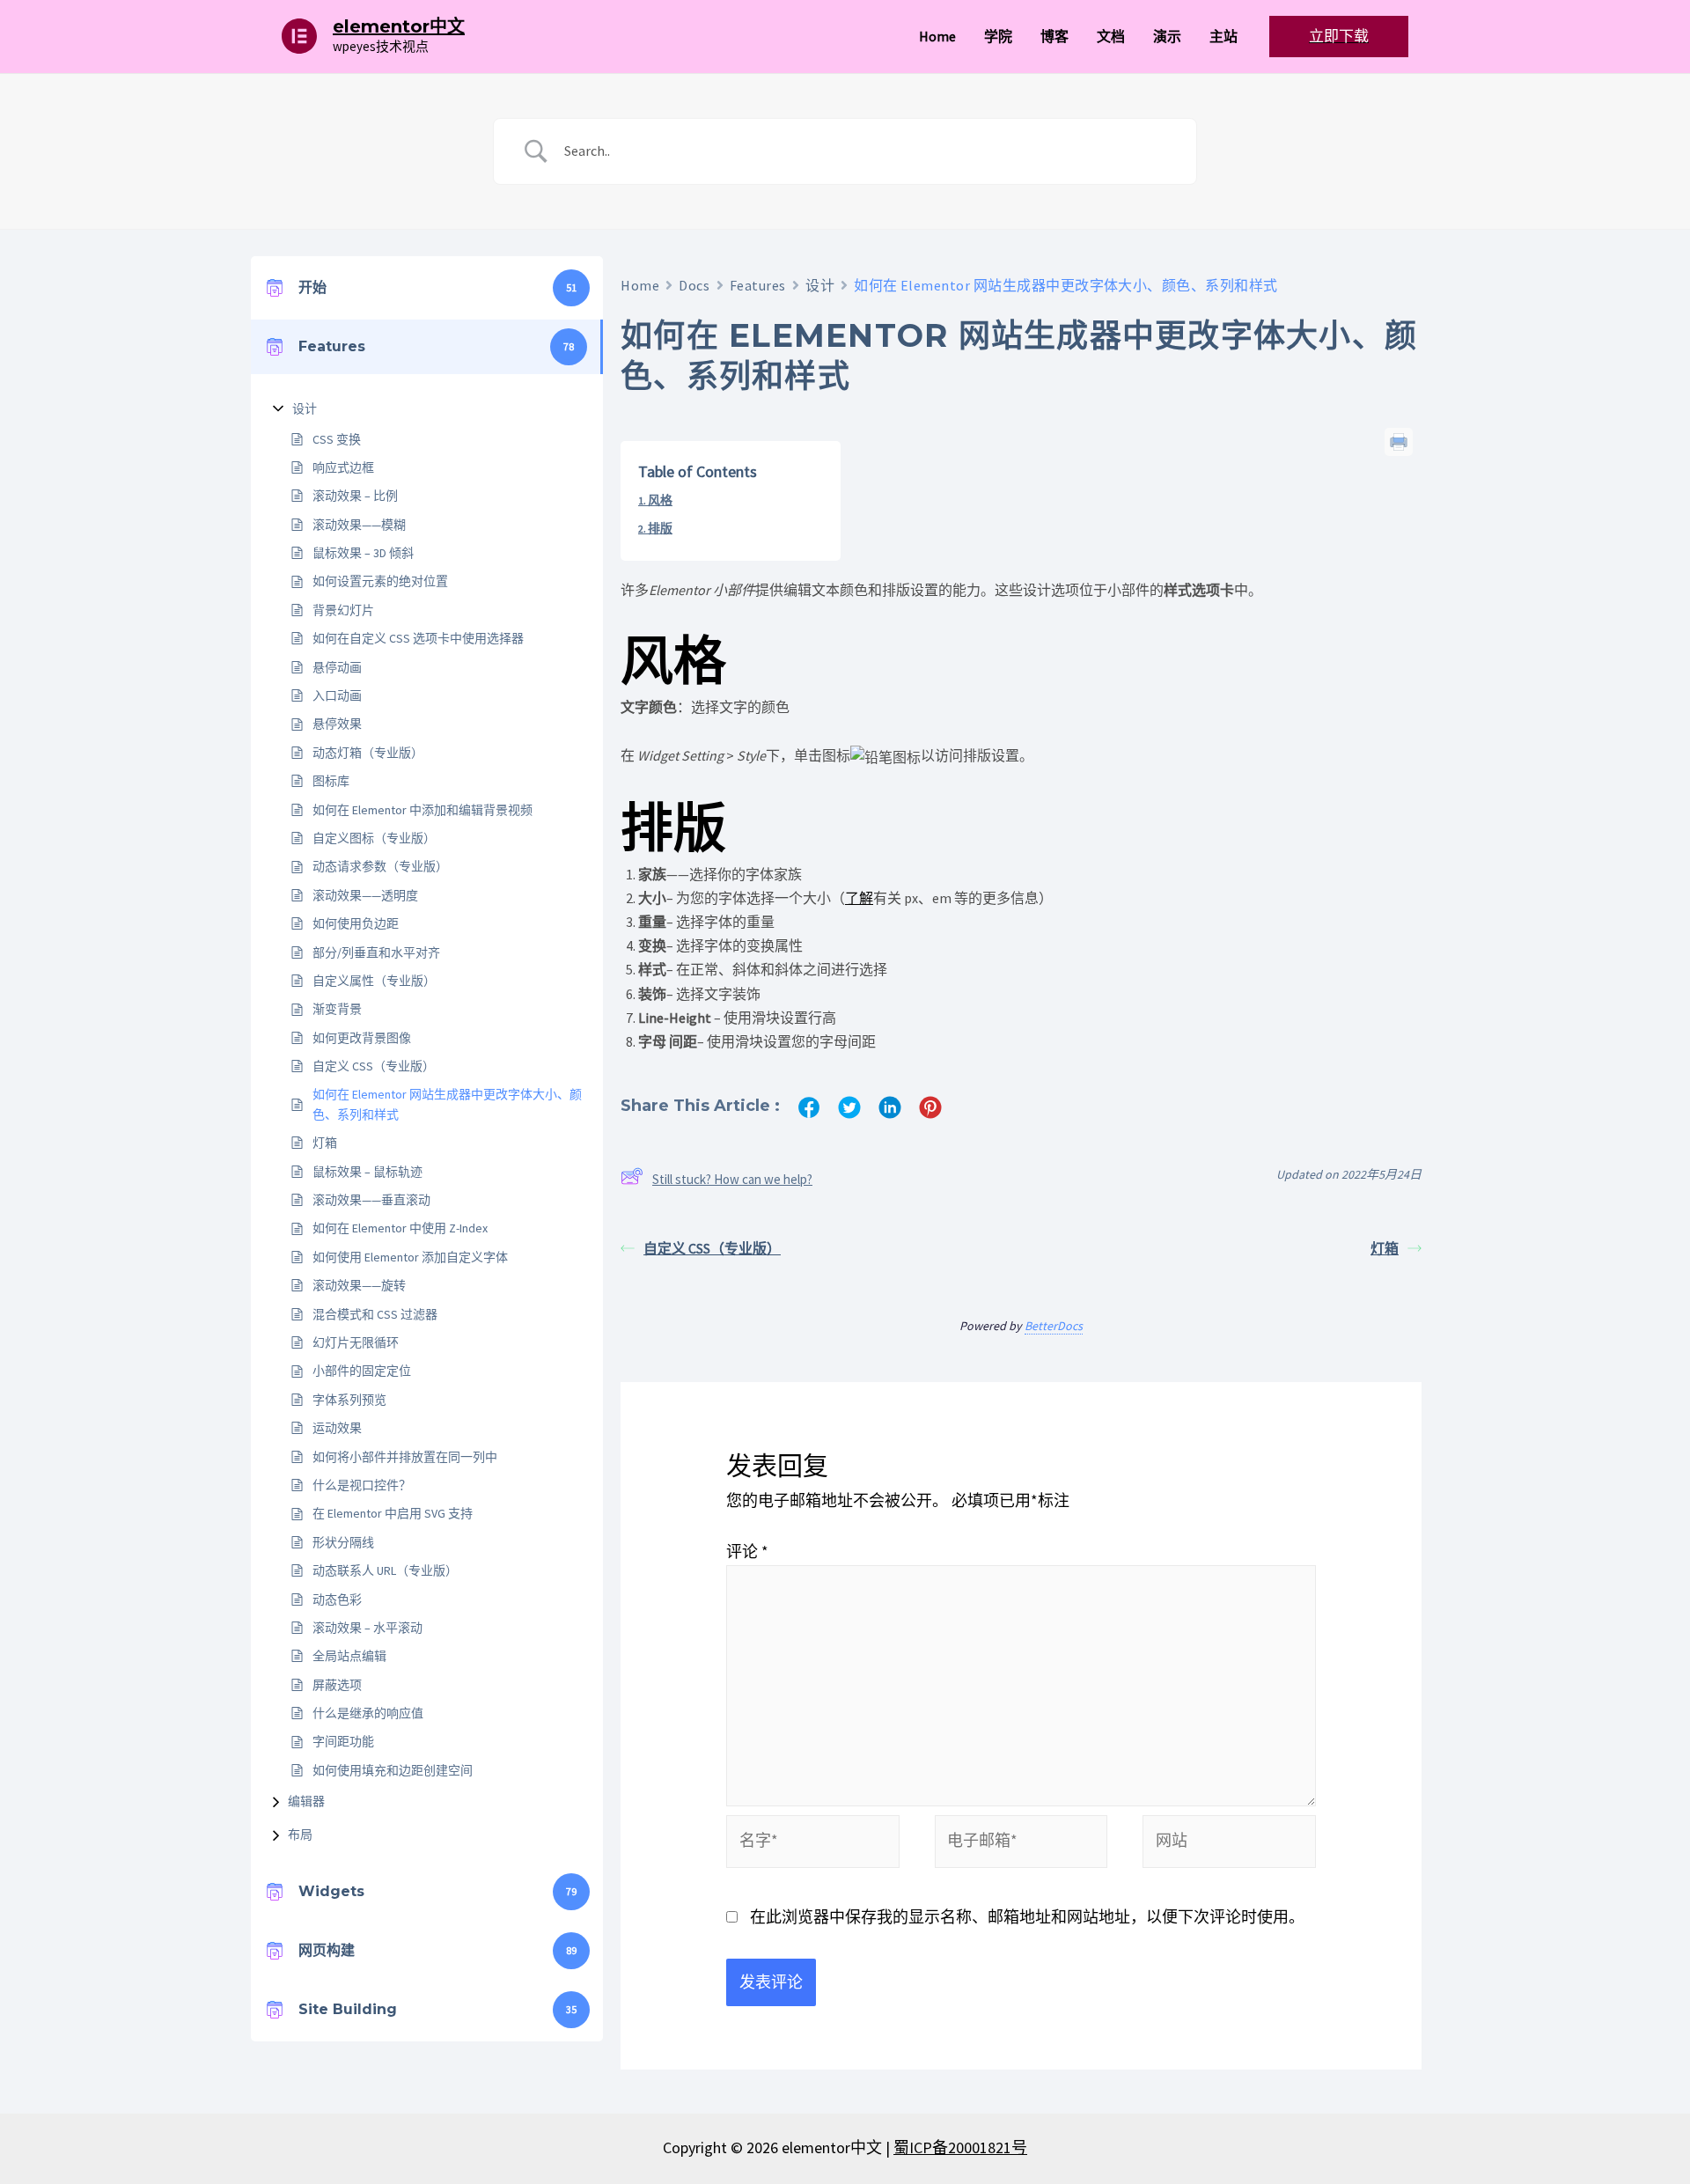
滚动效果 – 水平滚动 (367, 1628)
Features (758, 285)
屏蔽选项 (337, 1685)
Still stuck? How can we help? (732, 1179)
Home (640, 285)
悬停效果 (337, 724)
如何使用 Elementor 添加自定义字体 (410, 1257)
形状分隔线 (343, 1542)
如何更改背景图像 (362, 1038)
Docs (694, 285)
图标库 (331, 781)
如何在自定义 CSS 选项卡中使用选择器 (418, 638)
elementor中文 (399, 26)
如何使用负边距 (356, 923)
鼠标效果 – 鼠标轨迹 (367, 1172)
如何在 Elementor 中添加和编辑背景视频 (422, 810)
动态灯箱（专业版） (368, 753)
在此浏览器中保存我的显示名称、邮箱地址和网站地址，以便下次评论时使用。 (1027, 1917)
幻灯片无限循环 (356, 1342)
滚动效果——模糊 (359, 525)
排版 (660, 528)
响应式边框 (343, 467)
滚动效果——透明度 (365, 895)
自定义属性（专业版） (374, 981)
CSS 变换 (337, 439)
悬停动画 (337, 667)
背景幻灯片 (343, 610)
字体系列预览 (349, 1400)
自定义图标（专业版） (374, 838)
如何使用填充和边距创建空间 (393, 1770)
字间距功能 (343, 1741)
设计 (305, 408)
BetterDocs (1054, 1326)
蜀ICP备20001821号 (960, 2147)
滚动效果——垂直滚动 (371, 1200)
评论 (747, 1552)
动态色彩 (337, 1599)
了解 (859, 898)
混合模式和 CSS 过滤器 (375, 1314)
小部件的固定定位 (362, 1371)
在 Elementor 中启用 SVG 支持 (393, 1513)
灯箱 (325, 1143)
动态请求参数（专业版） (380, 866)
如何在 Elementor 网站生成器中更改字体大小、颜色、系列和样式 (447, 1104)
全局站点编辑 (349, 1656)
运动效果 (337, 1428)
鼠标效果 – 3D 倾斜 (363, 553)
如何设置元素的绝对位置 (380, 581)
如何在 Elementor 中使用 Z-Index (400, 1228)
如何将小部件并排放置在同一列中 (405, 1457)
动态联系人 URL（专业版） (385, 1570)
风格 (660, 500)
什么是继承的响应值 (368, 1713)
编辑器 (306, 1801)
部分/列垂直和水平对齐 (376, 952)
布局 (300, 1835)
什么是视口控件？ (362, 1485)
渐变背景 (337, 1009)
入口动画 (337, 695)
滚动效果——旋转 (359, 1285)
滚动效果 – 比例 (355, 496)
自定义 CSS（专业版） (374, 1066)
